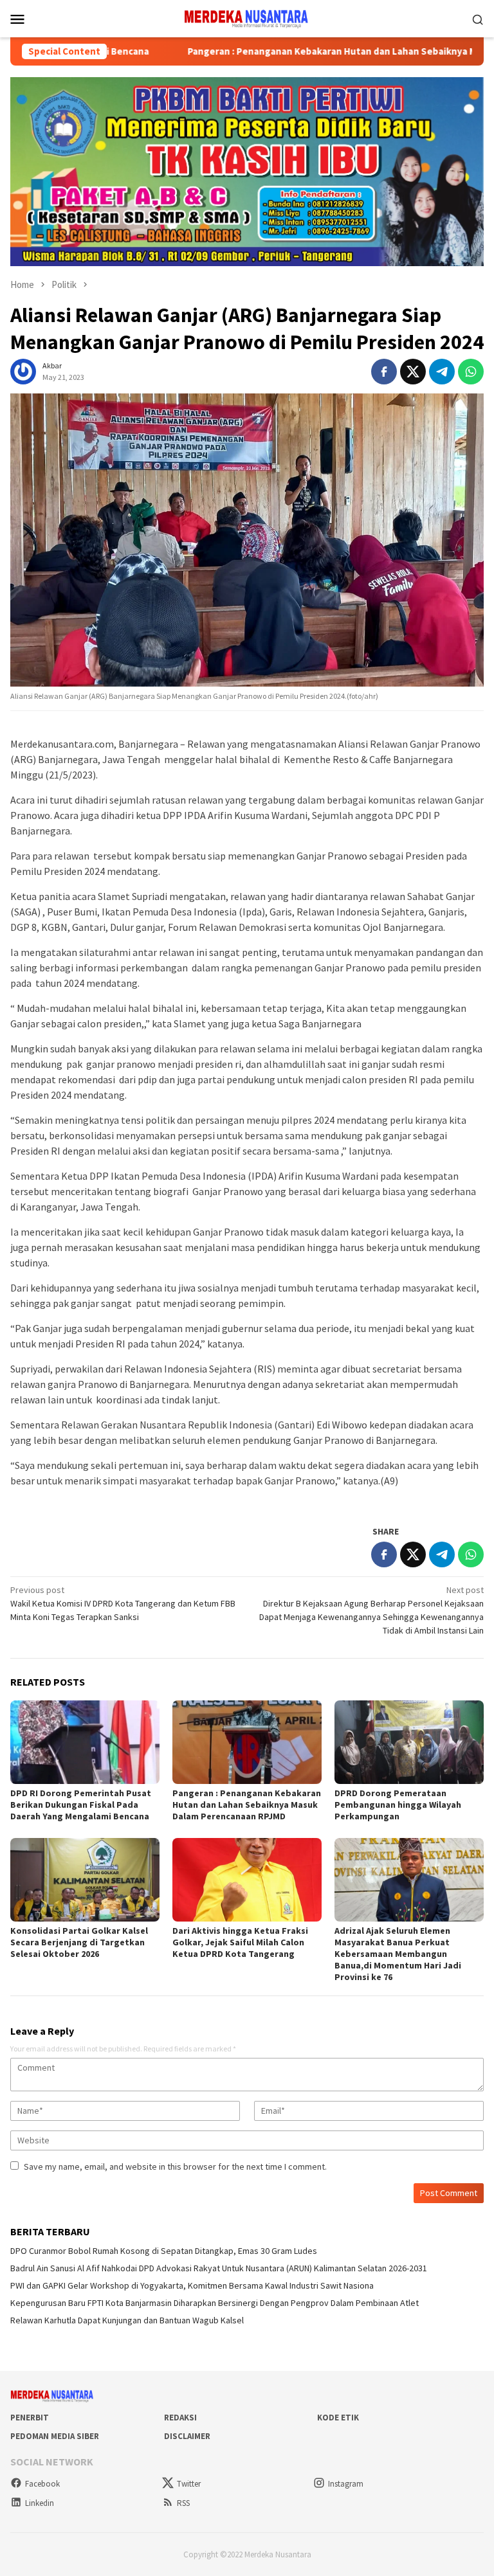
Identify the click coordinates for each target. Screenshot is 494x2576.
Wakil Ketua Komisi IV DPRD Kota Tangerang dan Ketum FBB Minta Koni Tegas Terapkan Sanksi (123, 1603)
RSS (183, 2503)
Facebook (42, 2484)
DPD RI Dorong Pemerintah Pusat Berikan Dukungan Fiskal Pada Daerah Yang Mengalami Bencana (81, 1805)
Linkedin (40, 2503)
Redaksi (180, 2418)
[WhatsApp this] (471, 372)
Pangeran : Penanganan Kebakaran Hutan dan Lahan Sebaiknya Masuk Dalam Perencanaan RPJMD (247, 1805)
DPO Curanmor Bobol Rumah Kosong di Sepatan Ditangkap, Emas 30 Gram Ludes (164, 2251)
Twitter (189, 2484)
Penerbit (30, 2418)
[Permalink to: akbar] (23, 371)
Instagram (346, 2484)
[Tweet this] (413, 372)
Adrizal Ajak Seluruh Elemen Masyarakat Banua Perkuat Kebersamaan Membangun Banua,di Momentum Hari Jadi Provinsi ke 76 (398, 1954)
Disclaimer (187, 2436)
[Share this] (384, 372)
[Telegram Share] (442, 372)
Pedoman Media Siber (55, 2436)
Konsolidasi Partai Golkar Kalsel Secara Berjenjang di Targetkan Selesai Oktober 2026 (79, 1942)
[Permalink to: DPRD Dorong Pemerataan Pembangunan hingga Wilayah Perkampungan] (409, 1742)
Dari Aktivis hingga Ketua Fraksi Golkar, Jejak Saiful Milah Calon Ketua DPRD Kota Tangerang (240, 1942)
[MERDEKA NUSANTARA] (247, 17)
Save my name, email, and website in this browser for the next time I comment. (175, 2166)
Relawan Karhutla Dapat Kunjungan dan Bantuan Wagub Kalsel (127, 2320)
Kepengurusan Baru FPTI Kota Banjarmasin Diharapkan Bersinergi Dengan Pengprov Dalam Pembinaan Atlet (215, 2303)
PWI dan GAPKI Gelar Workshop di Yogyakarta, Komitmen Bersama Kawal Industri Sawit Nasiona (192, 2285)
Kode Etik (338, 2418)
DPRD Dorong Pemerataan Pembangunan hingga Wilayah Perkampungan (398, 1805)
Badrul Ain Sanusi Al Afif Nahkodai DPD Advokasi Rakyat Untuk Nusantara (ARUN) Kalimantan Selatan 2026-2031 (219, 2268)
